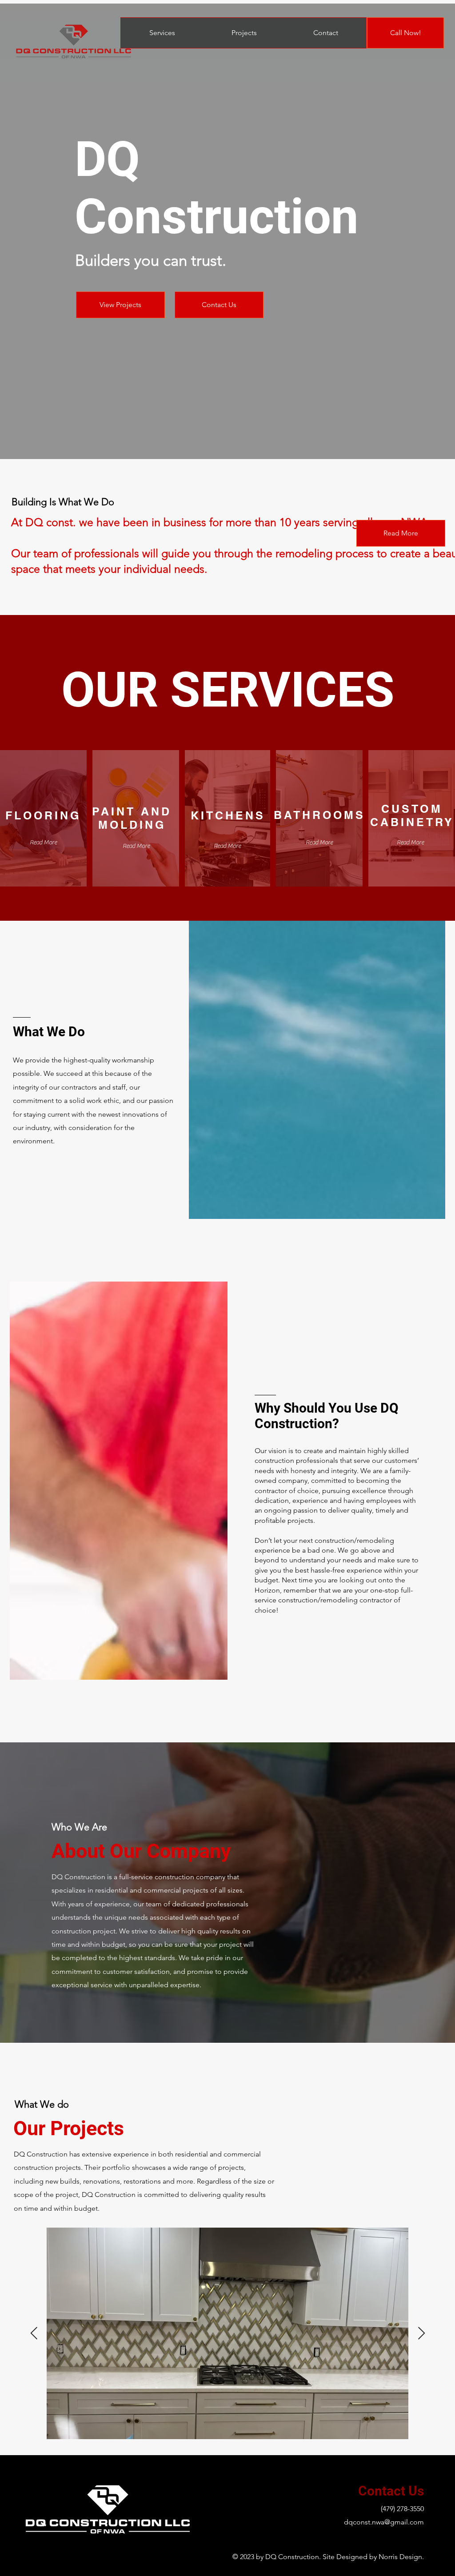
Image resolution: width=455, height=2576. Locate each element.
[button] (319, 843)
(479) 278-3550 (402, 2509)
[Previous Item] (34, 2334)
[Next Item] (421, 2334)
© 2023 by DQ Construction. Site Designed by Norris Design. (328, 2557)
